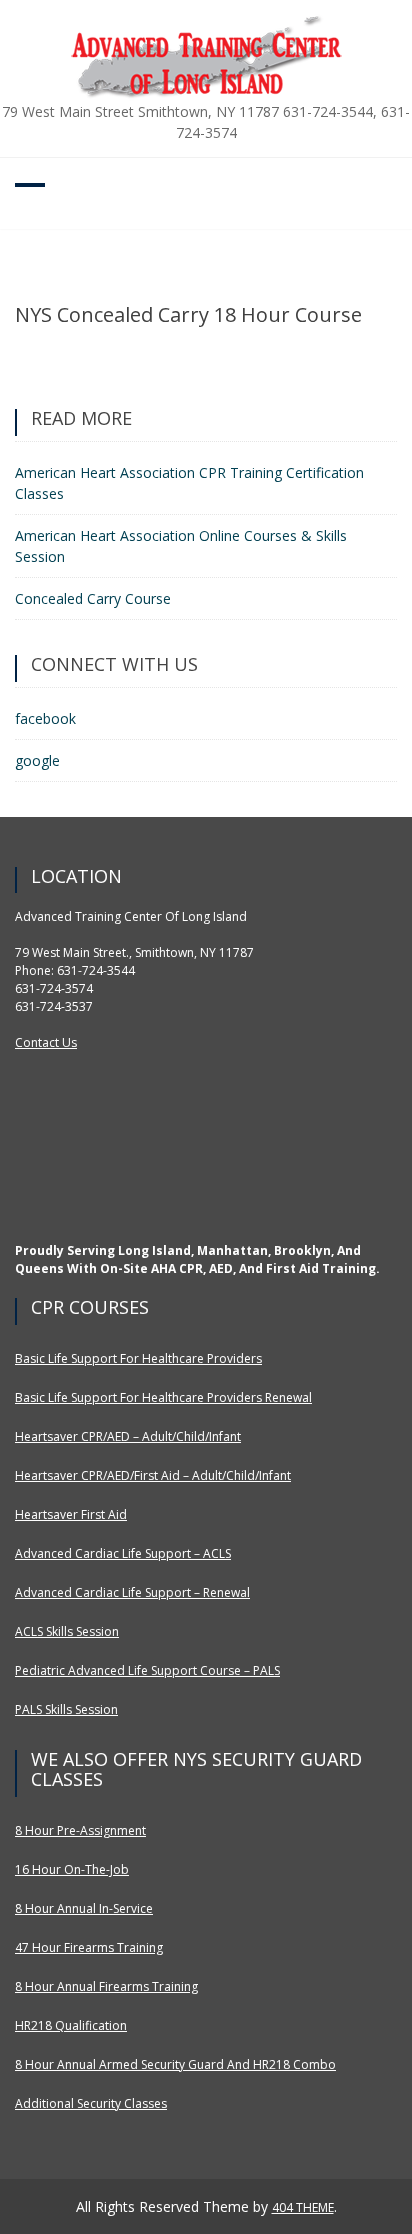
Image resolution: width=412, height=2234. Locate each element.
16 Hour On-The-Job (72, 1869)
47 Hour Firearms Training (89, 1947)
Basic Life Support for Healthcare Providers (138, 1358)
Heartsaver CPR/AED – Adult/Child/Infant (128, 1436)
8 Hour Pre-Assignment (80, 1830)
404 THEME (303, 2207)
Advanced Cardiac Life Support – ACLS (123, 1553)
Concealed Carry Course (93, 598)
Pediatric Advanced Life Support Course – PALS (147, 1670)
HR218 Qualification (71, 2025)
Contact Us (46, 1042)
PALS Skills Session (66, 1709)
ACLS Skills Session (67, 1631)
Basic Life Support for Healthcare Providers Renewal (163, 1397)
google (37, 760)
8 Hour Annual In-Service (84, 1908)
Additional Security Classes (91, 2103)
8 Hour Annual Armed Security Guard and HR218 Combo (175, 2064)
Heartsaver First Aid (71, 1514)
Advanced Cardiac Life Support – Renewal (132, 1592)
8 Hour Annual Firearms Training (106, 1986)
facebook (45, 718)
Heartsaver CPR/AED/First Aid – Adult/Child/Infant (153, 1475)
